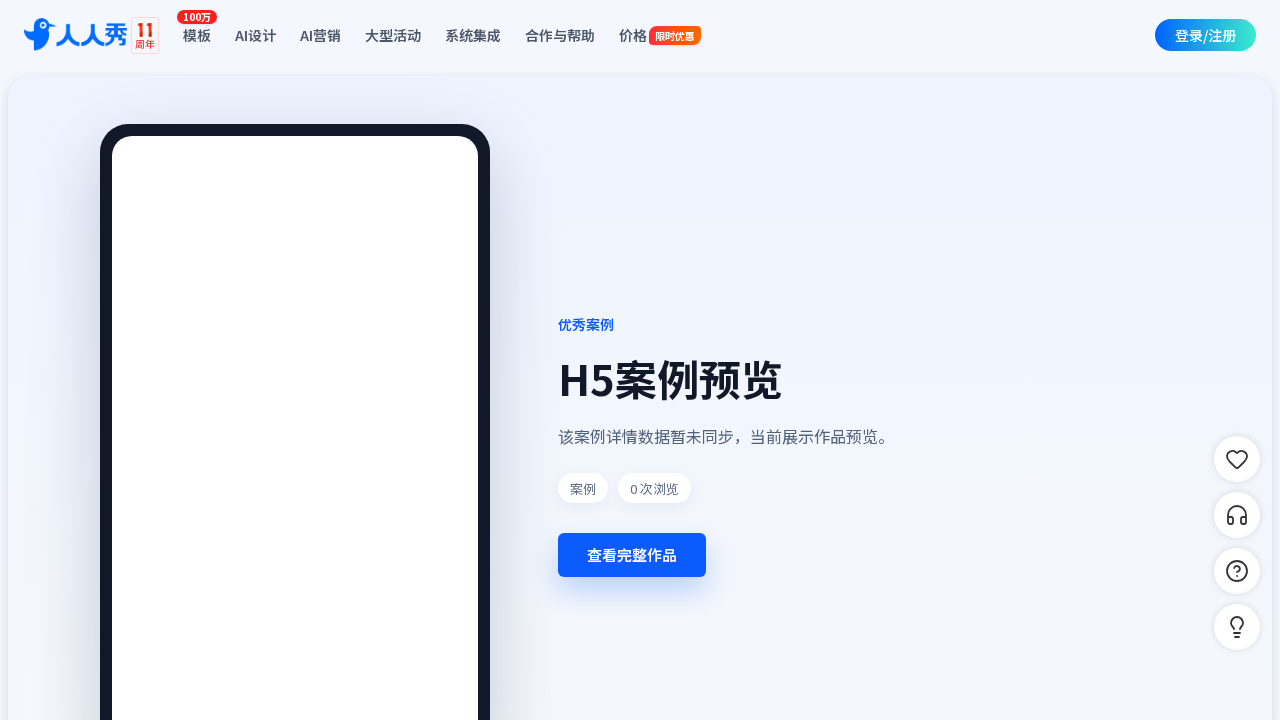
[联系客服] (1237, 515)
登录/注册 (1205, 35)
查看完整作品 (632, 554)
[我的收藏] (1237, 459)
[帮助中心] (1237, 571)
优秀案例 (586, 324)
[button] (1237, 627)
